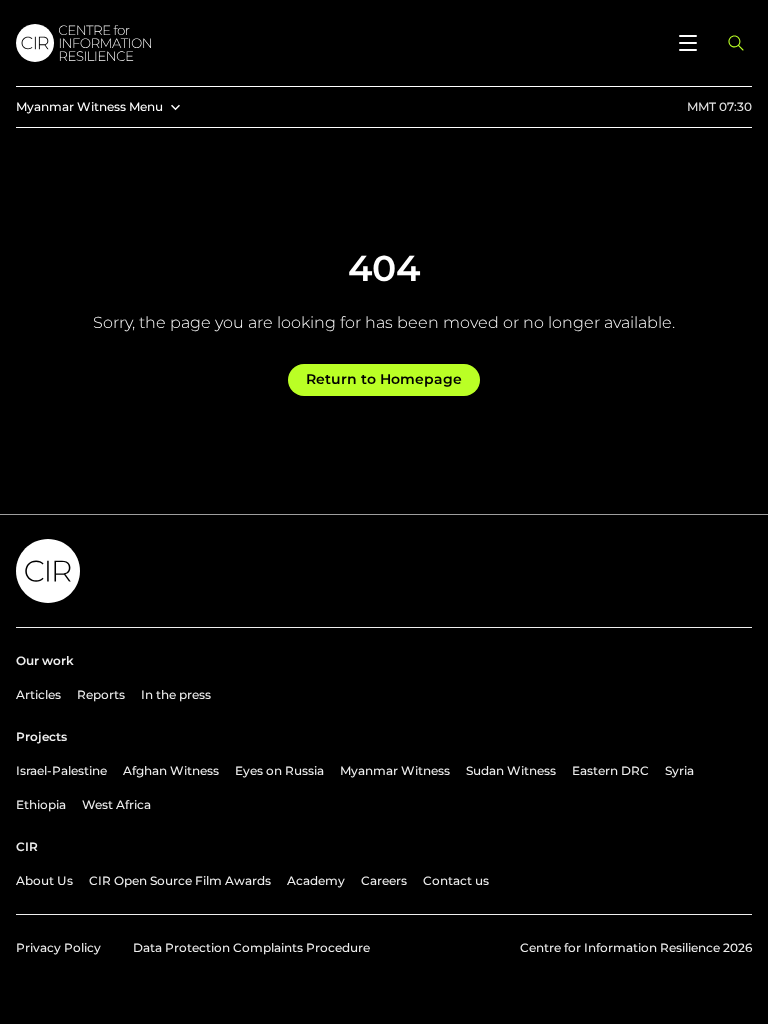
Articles (38, 694)
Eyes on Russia (279, 770)
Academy (316, 880)
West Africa (116, 804)
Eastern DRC (610, 770)
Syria (679, 770)
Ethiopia (41, 804)
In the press (176, 694)
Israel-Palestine (61, 770)
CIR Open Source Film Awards (180, 880)
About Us (44, 880)
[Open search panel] (736, 43)
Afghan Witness (171, 770)
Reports (101, 694)
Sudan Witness (511, 770)
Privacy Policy (58, 947)
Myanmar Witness (395, 770)
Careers (384, 880)
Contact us (456, 880)
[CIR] (336, 43)
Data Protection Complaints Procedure (251, 947)
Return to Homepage (384, 379)
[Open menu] (688, 43)
